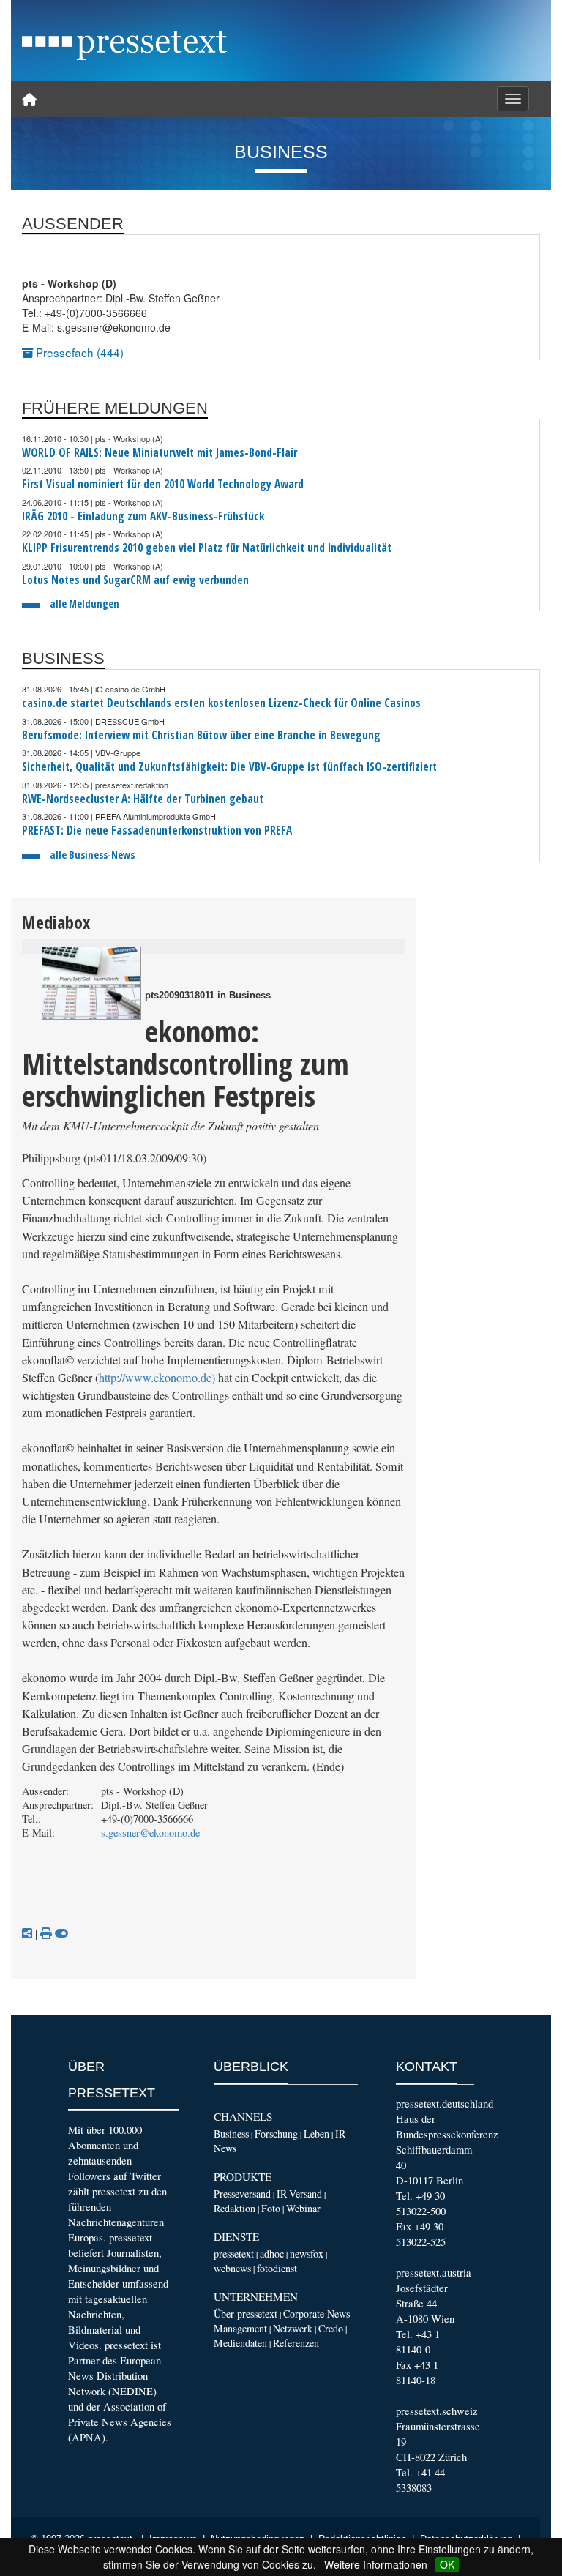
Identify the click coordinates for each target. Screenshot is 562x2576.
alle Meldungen (85, 604)
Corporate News (316, 2314)
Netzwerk (293, 2328)
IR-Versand (299, 2194)
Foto (271, 2208)
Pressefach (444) (78, 352)
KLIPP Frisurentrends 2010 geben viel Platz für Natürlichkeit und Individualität (207, 548)
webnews (232, 2268)
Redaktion (235, 2208)
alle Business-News (92, 855)
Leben (316, 2133)
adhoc (272, 2254)
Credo (331, 2328)
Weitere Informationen (376, 2564)
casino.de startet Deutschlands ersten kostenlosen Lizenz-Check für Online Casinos (221, 703)
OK (447, 2564)
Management (240, 2328)
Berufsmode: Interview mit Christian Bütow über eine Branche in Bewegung (201, 735)
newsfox (307, 2254)
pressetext (234, 2254)
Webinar (303, 2208)
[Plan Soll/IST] (91, 983)
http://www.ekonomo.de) (157, 1378)
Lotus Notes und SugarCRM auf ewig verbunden (135, 580)
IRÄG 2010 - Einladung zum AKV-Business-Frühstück (143, 516)
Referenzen (296, 2343)
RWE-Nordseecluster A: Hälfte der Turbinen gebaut (143, 799)
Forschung (276, 2133)
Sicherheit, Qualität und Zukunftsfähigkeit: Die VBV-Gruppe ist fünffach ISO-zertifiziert (229, 767)
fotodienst (277, 2268)
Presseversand (242, 2194)
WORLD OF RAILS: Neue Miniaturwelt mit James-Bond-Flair (160, 453)
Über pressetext (246, 2314)
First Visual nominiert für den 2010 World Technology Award (163, 484)
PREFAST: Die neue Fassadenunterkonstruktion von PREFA (157, 830)
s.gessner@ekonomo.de (150, 1833)
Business (231, 2133)
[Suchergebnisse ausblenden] (61, 1933)
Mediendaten (240, 2343)
